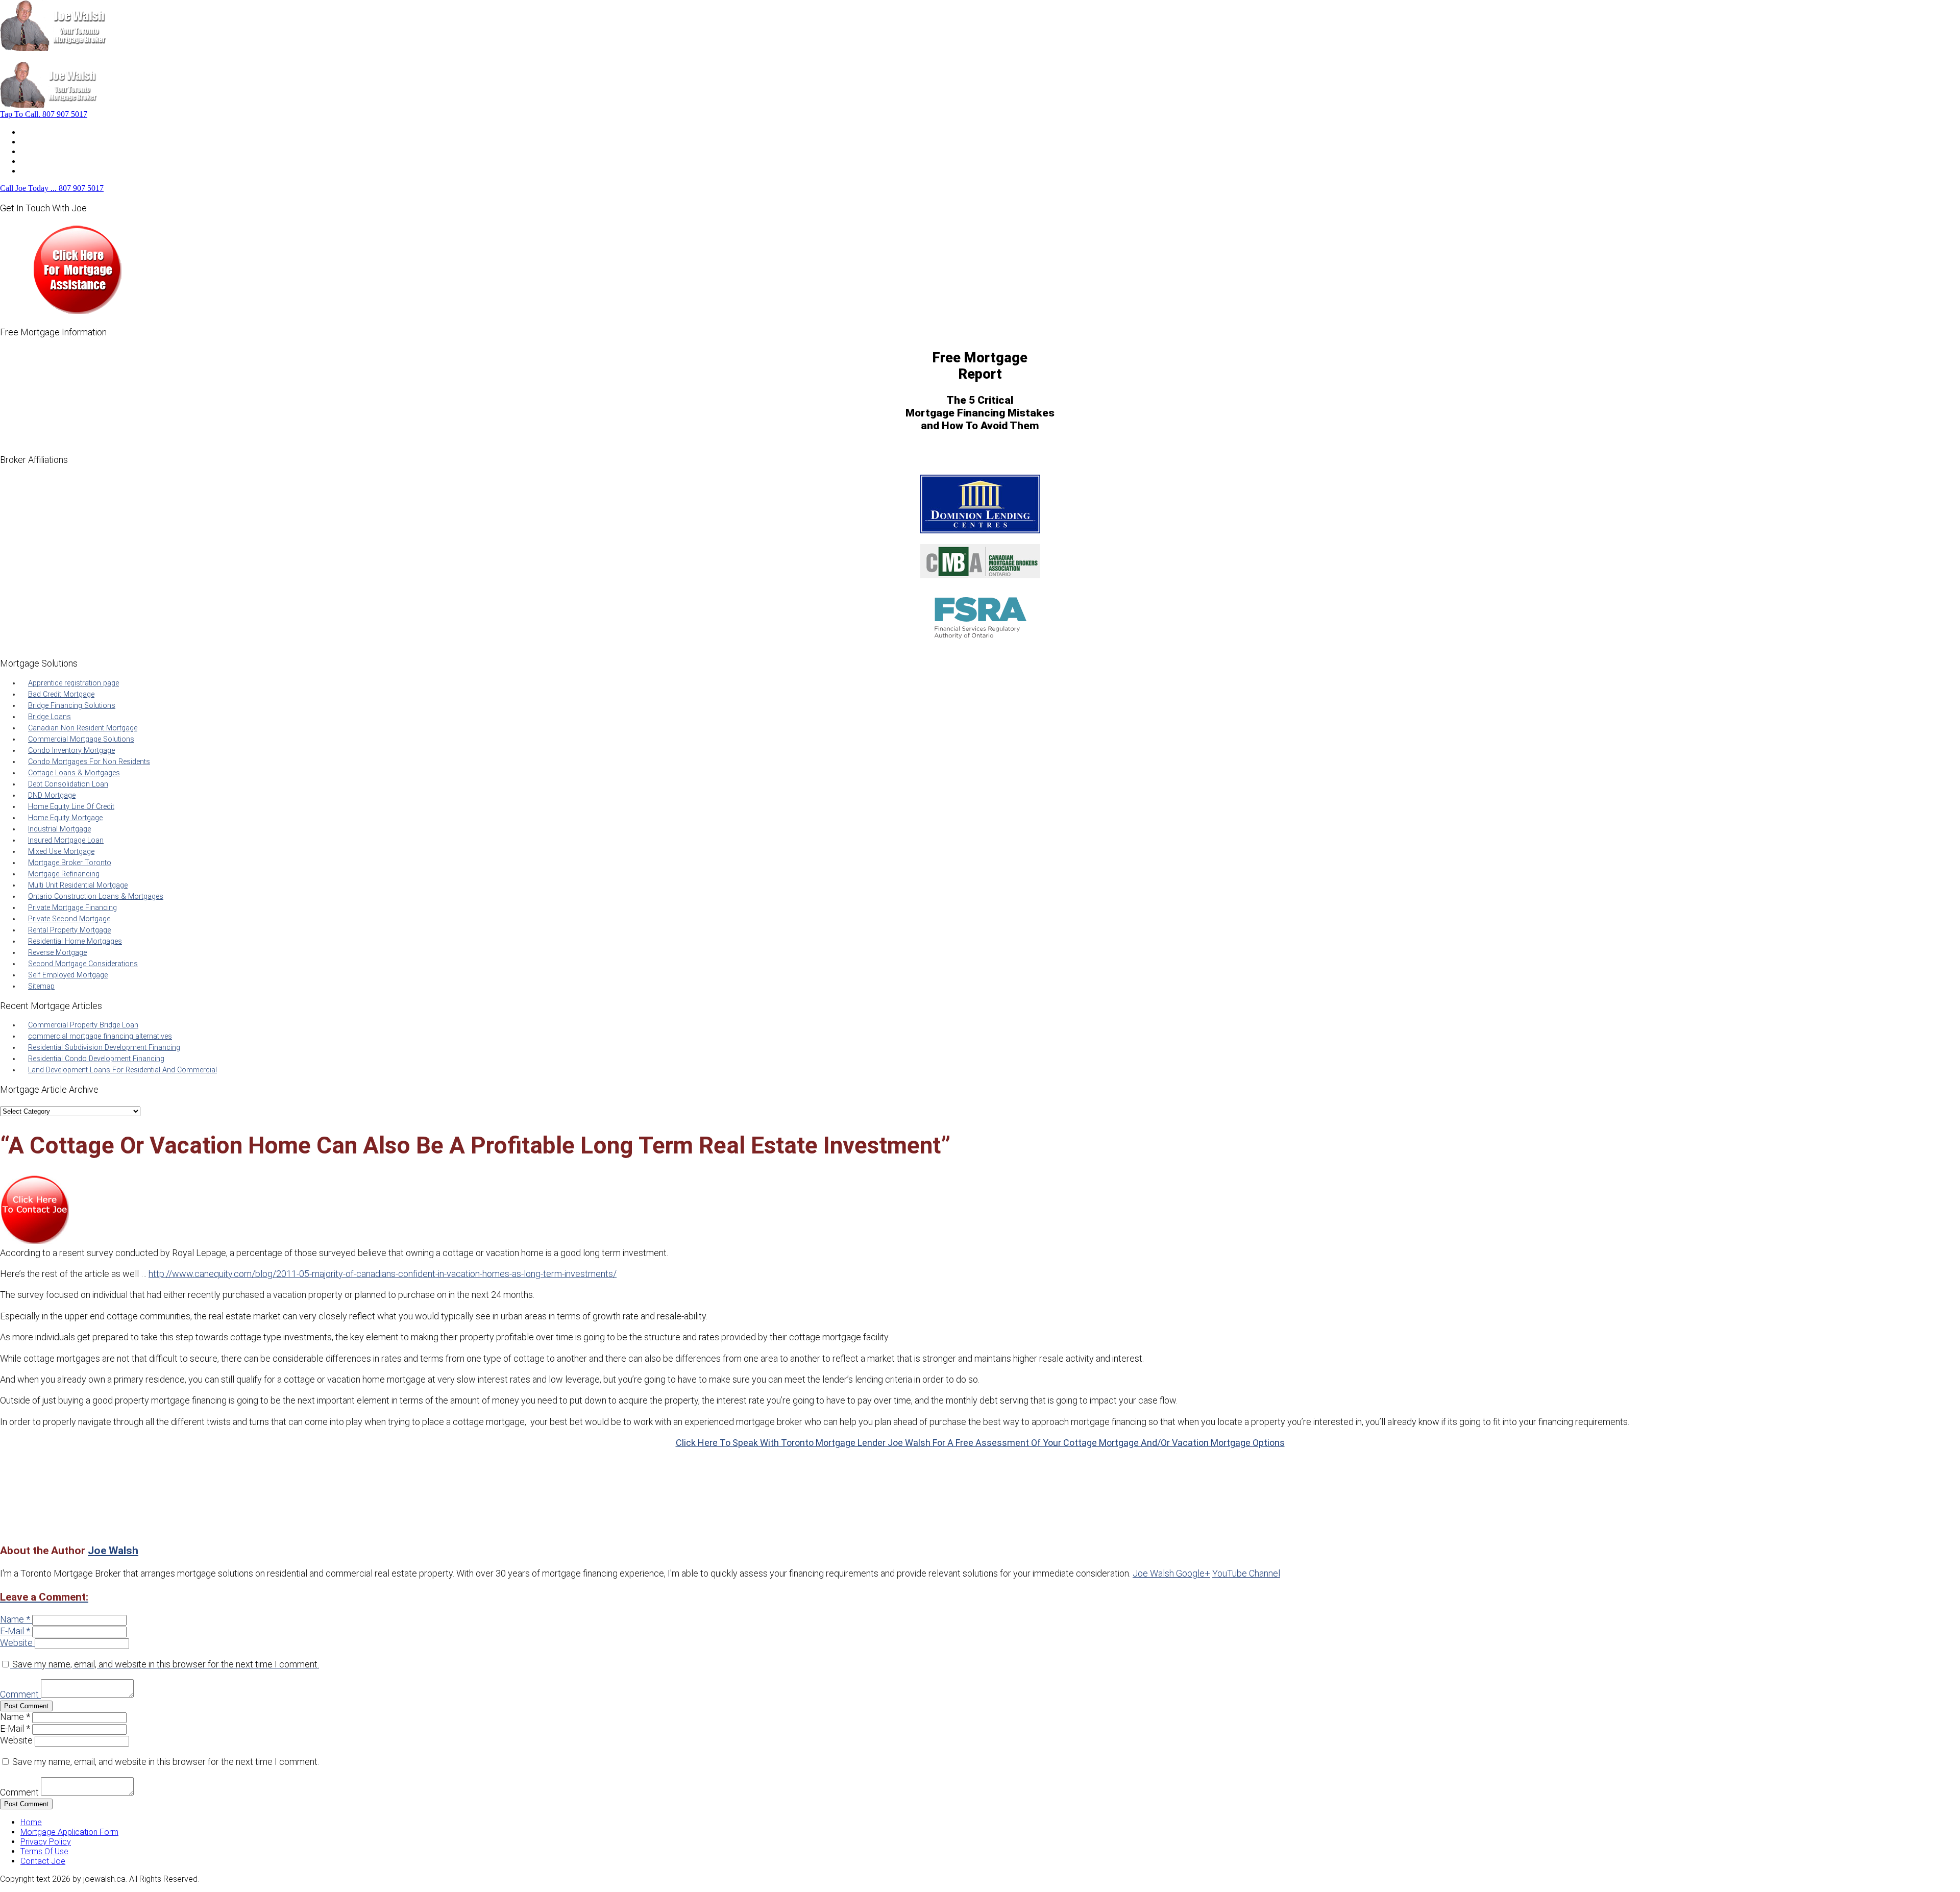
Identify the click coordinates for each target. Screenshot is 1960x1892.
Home (31, 132)
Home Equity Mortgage (65, 818)
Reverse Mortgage (57, 953)
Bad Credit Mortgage (61, 694)
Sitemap (41, 986)
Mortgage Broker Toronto (70, 863)
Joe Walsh (113, 1550)
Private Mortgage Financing (72, 908)
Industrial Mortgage (59, 829)
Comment (19, 1694)
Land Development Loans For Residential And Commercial (122, 1070)
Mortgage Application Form (69, 1832)
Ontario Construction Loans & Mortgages (96, 896)
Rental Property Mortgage (69, 930)
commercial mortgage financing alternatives (100, 1036)
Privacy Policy (46, 1842)
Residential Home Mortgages (75, 941)
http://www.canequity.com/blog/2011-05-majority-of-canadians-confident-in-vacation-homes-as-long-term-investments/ (383, 1274)
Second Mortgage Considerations (83, 964)
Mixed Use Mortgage (61, 852)
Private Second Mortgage (69, 919)
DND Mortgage (52, 795)
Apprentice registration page (73, 683)
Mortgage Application (59, 151)
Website (16, 1643)
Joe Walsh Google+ (1171, 1573)
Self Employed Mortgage (68, 975)
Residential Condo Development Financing (96, 1059)
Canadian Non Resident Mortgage (83, 728)
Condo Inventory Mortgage (71, 751)
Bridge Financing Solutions (72, 706)
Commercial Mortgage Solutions (81, 739)
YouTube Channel (1246, 1573)
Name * (15, 1619)
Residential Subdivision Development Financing (104, 1048)
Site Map (36, 171)
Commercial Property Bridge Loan (83, 1025)
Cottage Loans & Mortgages (74, 773)
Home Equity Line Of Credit (71, 807)
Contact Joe (43, 161)
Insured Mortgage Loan (66, 840)
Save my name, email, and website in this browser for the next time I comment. (166, 1664)
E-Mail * (15, 1631)
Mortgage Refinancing (64, 874)
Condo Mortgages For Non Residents (89, 762)
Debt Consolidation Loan (68, 784)
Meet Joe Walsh (50, 142)
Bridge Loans (50, 717)
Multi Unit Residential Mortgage (78, 885)
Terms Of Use (44, 1851)
